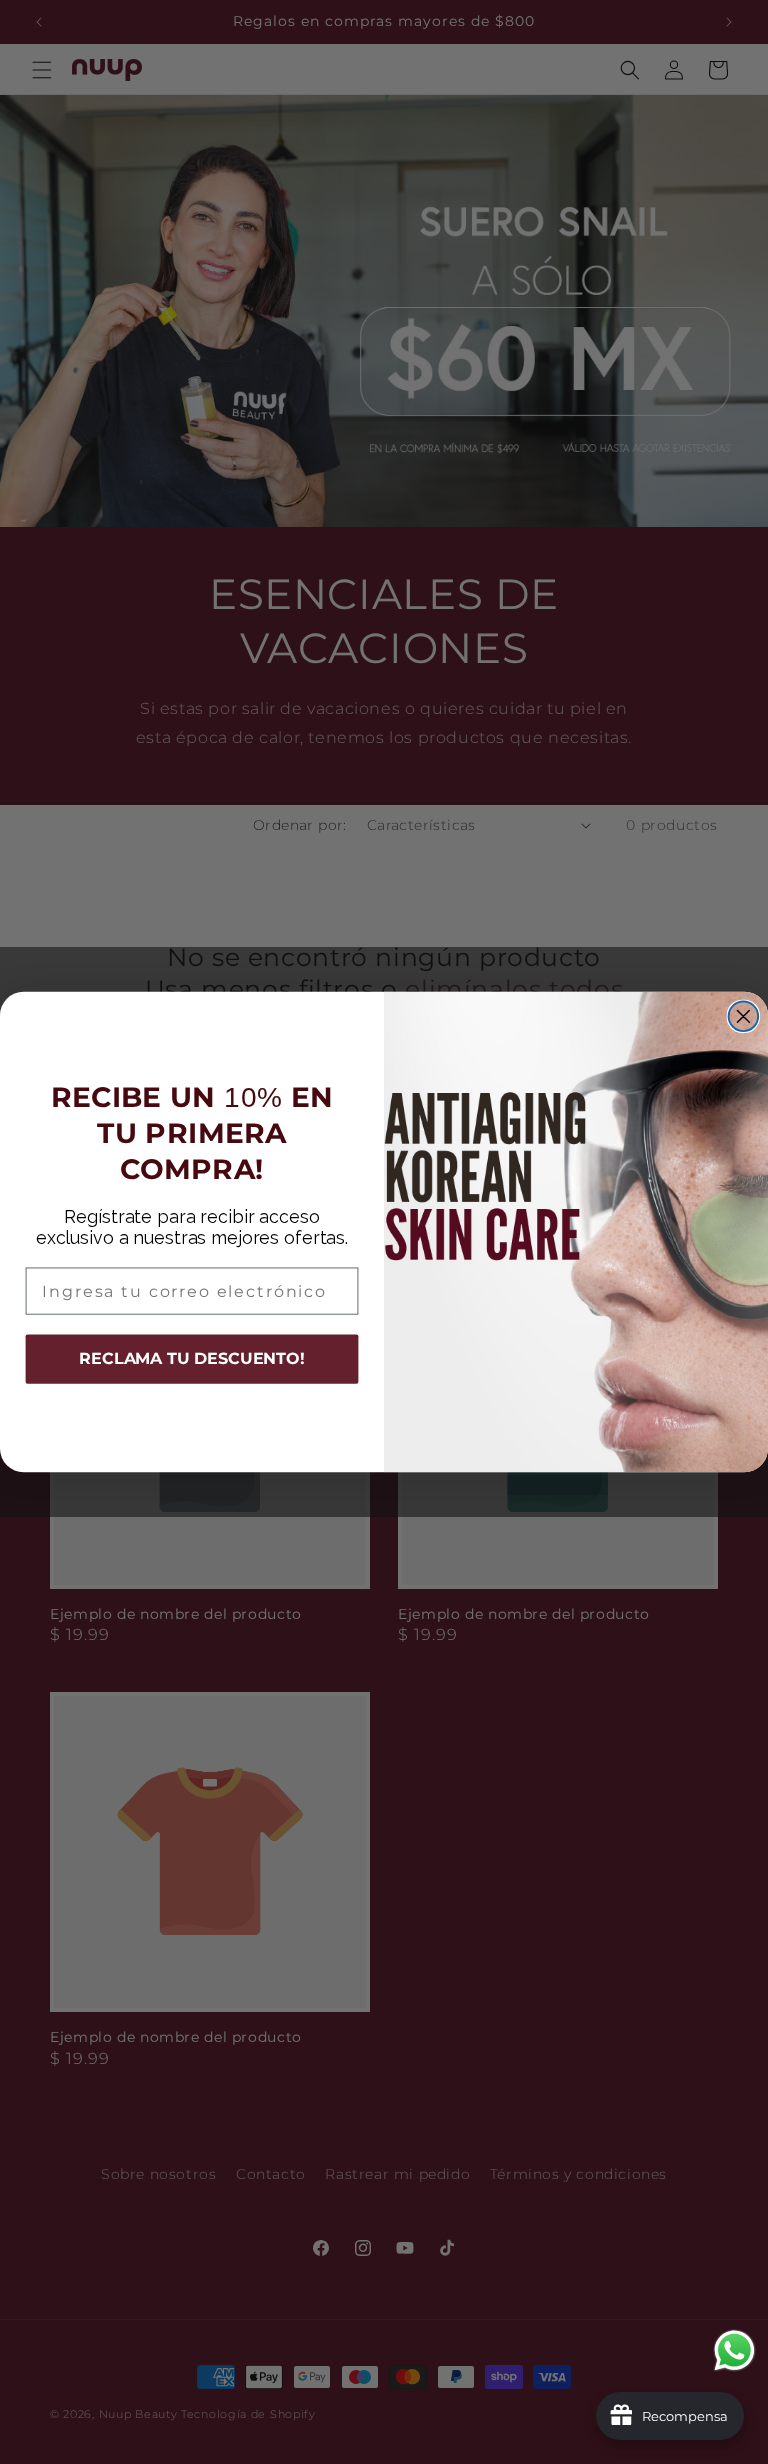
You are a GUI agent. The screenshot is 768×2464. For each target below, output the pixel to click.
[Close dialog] (744, 1017)
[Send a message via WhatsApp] (734, 2350)
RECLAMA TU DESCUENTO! (191, 1359)
